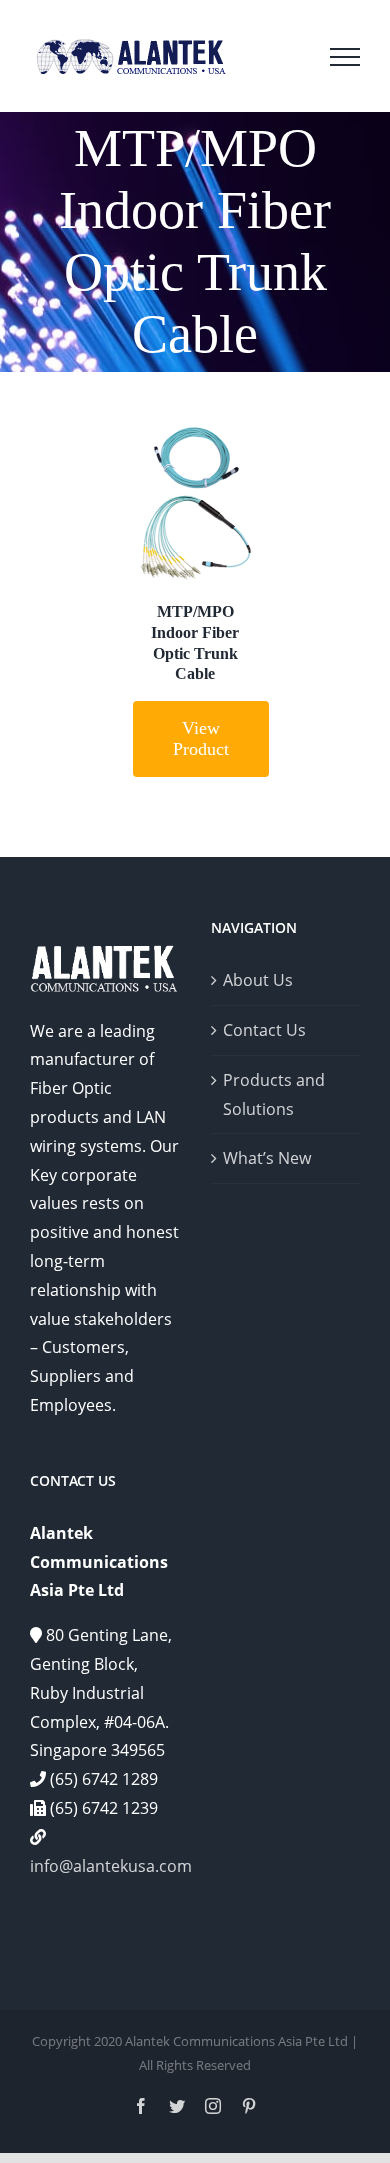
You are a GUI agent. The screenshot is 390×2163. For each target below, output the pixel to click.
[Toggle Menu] (345, 57)
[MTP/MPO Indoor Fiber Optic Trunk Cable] (195, 504)
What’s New (267, 1158)
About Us (258, 980)
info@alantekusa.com (111, 1866)
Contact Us (264, 1030)
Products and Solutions (274, 1094)
